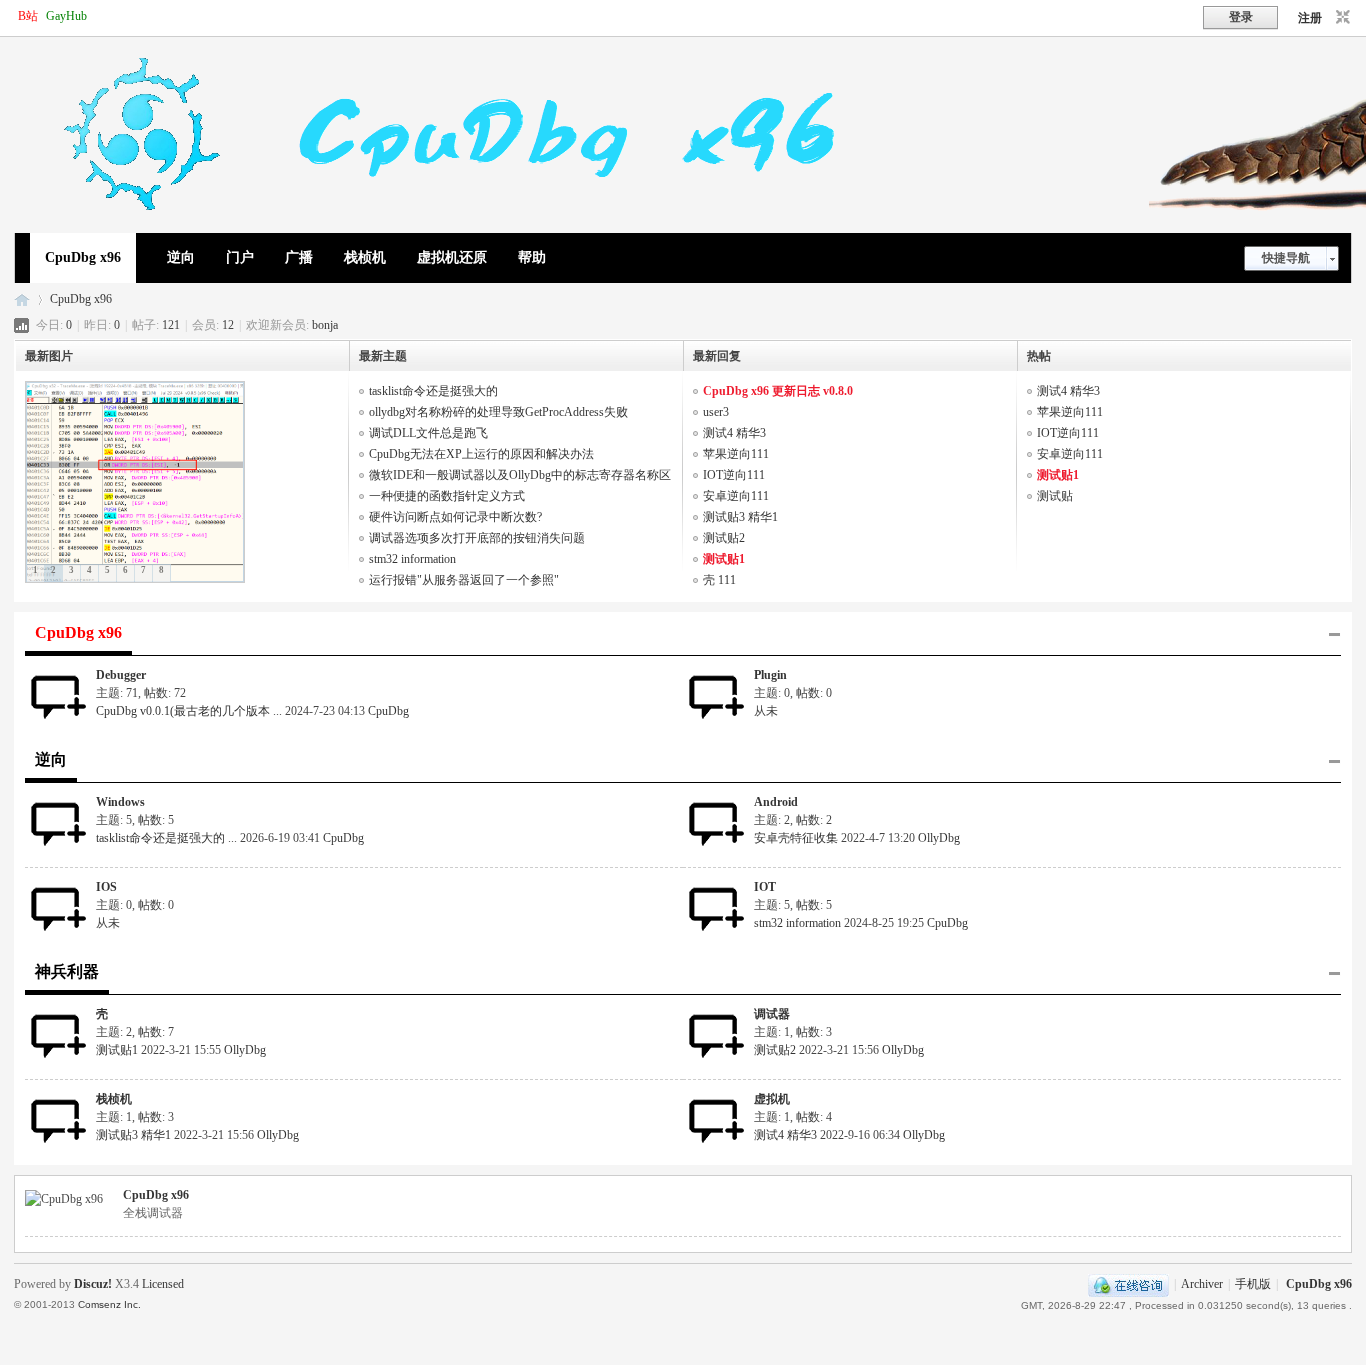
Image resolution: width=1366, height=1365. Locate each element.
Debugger (121, 675)
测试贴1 (724, 559)
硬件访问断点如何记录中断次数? (455, 517)
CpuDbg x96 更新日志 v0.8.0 (778, 391)
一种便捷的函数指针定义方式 (447, 496)
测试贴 (1055, 496)
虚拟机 (772, 1099)
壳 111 (719, 580)
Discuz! (93, 1284)
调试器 (772, 1014)
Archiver (1202, 1284)
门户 (240, 257)
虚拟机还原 (452, 257)
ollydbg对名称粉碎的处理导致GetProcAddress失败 (498, 412)
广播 (299, 257)
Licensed (163, 1284)
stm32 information (412, 559)
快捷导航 (1286, 258)
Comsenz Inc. (109, 1304)
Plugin (770, 675)
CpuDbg (388, 711)
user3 (716, 412)
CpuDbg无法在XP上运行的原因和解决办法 (481, 454)
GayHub (66, 16)
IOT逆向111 (734, 475)
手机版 (1253, 1284)
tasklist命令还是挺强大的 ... (166, 838)
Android (776, 802)
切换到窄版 (1340, 18)
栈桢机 (365, 257)
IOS (106, 887)
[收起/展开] (1335, 635)
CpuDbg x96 (83, 257)
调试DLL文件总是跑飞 (428, 433)
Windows (120, 802)
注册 (1310, 18)
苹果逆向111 (736, 454)
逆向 (181, 257)
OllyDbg (939, 838)
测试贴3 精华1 (740, 517)
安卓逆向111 (736, 496)
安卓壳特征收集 (796, 838)
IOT (765, 887)
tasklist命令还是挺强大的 (433, 391)
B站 (28, 16)
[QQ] (1128, 1284)
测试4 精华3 (734, 433)
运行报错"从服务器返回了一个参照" (464, 580)
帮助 (532, 257)
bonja (325, 325)
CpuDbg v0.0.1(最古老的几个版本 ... (189, 711)
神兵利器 (67, 971)
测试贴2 (724, 538)
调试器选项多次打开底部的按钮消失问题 (477, 538)
